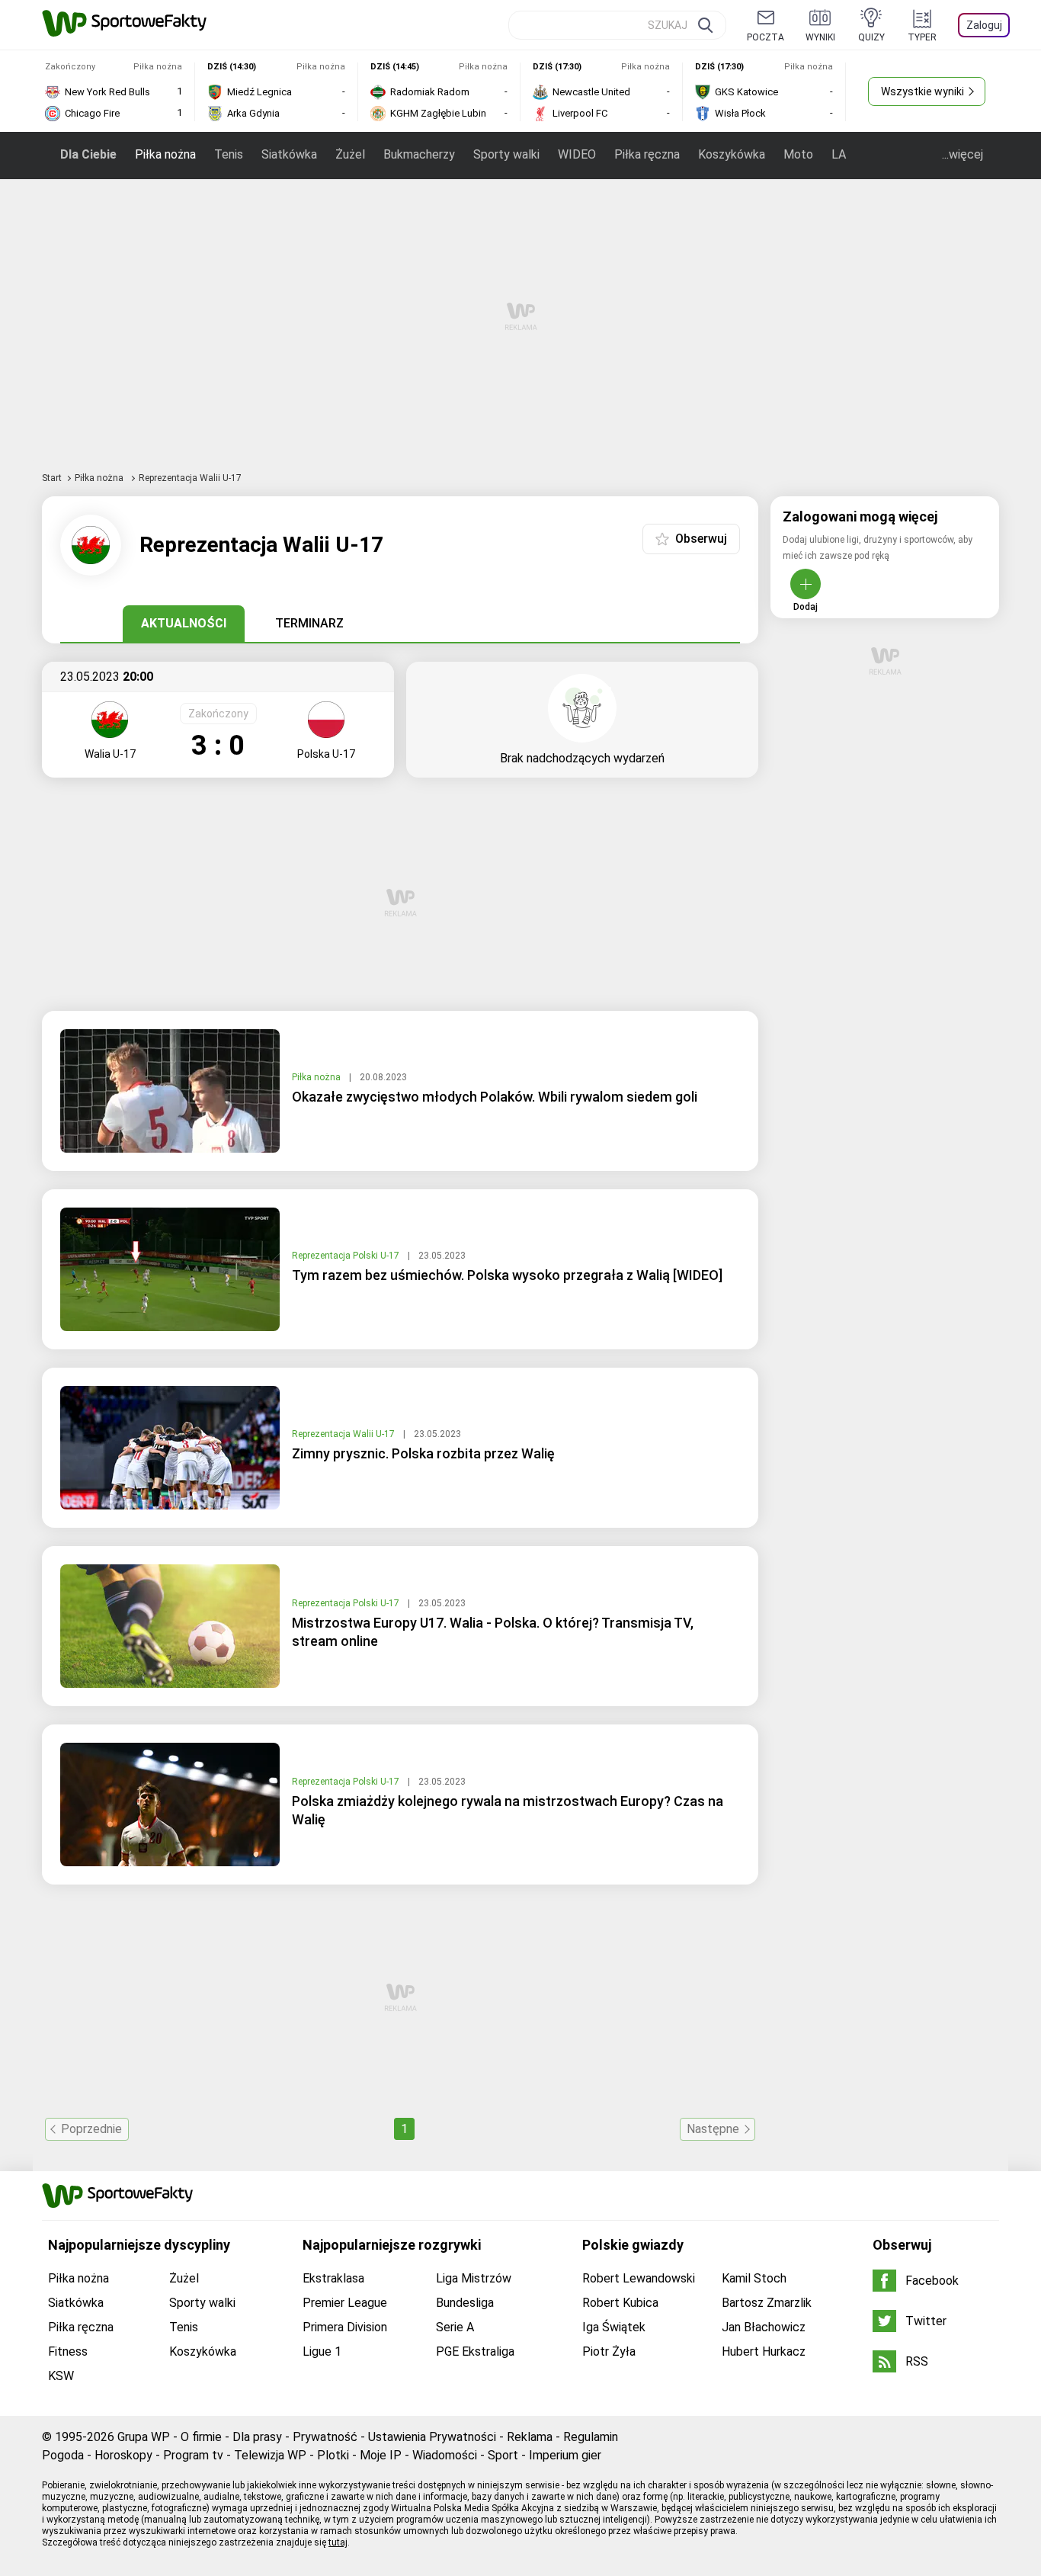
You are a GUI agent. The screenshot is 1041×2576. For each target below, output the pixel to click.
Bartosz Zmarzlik (767, 2303)
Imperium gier (565, 2455)
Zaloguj (984, 25)
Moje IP (381, 2455)
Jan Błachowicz (764, 2327)
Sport (503, 2455)
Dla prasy (257, 2437)
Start (52, 478)
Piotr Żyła (609, 2351)
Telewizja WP (270, 2455)
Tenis (229, 154)
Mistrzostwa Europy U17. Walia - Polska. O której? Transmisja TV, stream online (493, 1632)
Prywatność (325, 2437)
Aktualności (184, 623)
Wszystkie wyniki (922, 91)
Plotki (333, 2455)
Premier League (345, 2303)
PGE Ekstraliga (475, 2351)
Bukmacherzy (419, 154)
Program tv (193, 2455)
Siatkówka (289, 154)
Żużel (350, 154)
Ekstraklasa (333, 2278)
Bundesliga (465, 2303)
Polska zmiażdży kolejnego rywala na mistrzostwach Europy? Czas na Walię (508, 1810)
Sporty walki (506, 154)
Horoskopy (123, 2455)
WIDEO (577, 154)
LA (839, 154)
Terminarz (309, 623)
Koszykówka (732, 154)
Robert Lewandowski (639, 2278)
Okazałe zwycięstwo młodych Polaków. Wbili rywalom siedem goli (495, 1097)
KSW (61, 2376)
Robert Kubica (620, 2303)
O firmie (201, 2437)
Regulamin (591, 2437)
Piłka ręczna (647, 154)
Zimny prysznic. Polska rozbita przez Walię (423, 1453)
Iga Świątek (614, 2327)
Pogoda (63, 2455)
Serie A (455, 2327)
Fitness (68, 2351)
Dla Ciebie (88, 154)
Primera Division (345, 2327)
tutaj (338, 2542)
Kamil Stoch (754, 2278)
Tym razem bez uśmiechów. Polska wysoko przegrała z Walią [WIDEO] (507, 1275)
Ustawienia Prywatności (432, 2437)
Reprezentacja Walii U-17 (344, 1434)
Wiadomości (445, 2455)
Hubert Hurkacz (764, 2351)
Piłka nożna (165, 154)
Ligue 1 (322, 2351)
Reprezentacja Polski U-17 (347, 1256)
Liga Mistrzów (474, 2278)
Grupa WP (144, 2437)
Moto (798, 154)
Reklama (530, 2437)
